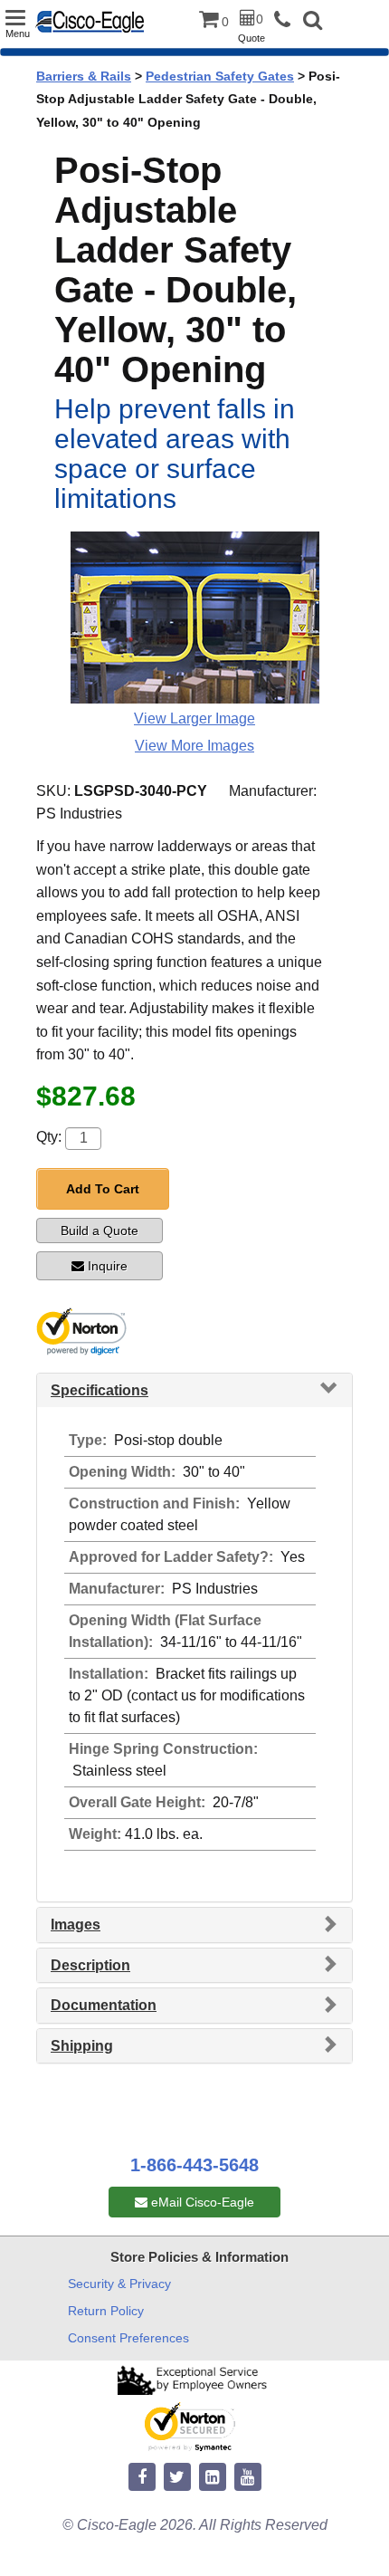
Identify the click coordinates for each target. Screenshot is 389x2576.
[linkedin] (213, 2478)
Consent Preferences (128, 2338)
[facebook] (142, 2478)
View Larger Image (194, 718)
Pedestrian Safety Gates (220, 76)
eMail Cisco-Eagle (201, 2202)
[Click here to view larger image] (195, 618)
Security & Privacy (119, 2284)
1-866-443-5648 (194, 2165)
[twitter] (177, 2478)
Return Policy (106, 2311)
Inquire (108, 1266)
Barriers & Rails (84, 76)
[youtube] (248, 2478)
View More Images (194, 746)
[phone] (287, 20)
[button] (313, 22)
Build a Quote (100, 1231)
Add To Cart (103, 1189)
